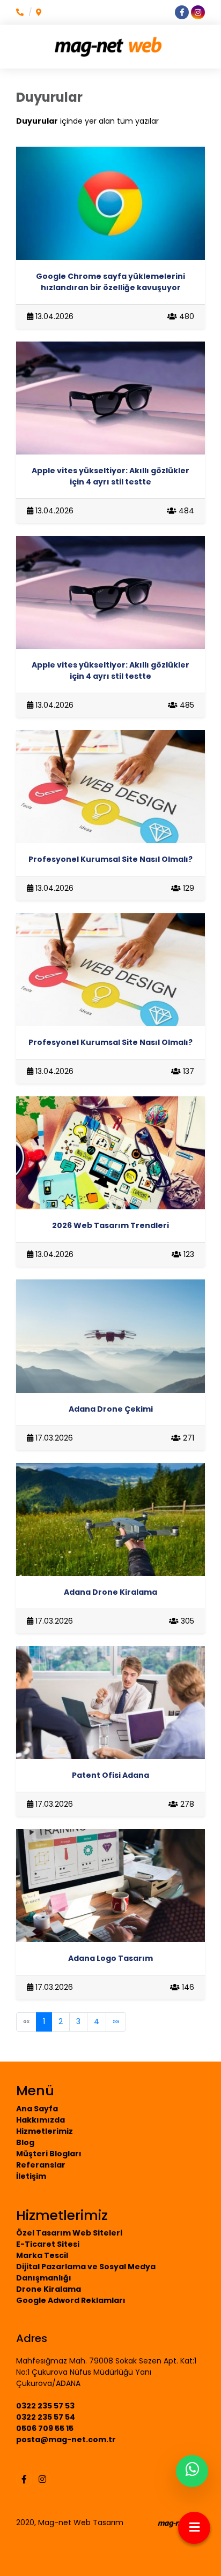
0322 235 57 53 (45, 2406)
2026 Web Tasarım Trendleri (110, 1225)
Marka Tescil (42, 2255)
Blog (25, 2142)
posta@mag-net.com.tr (66, 2439)
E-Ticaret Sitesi (48, 2244)
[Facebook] (24, 2479)
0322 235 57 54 (46, 2417)
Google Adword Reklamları (71, 2300)
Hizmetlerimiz (45, 2131)
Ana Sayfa (37, 2109)
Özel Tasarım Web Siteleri (69, 2233)
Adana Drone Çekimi (111, 1409)
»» (116, 2021)
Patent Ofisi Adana (110, 1775)
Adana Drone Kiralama (110, 1592)
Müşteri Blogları (49, 2154)
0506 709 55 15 (45, 2428)
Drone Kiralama (49, 2289)
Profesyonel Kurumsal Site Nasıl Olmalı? (110, 859)
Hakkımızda (40, 2120)
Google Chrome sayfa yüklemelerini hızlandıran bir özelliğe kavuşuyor (110, 282)
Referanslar (41, 2165)
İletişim (31, 2176)
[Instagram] (42, 2479)
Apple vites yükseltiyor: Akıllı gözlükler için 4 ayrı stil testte (110, 476)
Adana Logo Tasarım (110, 1958)
